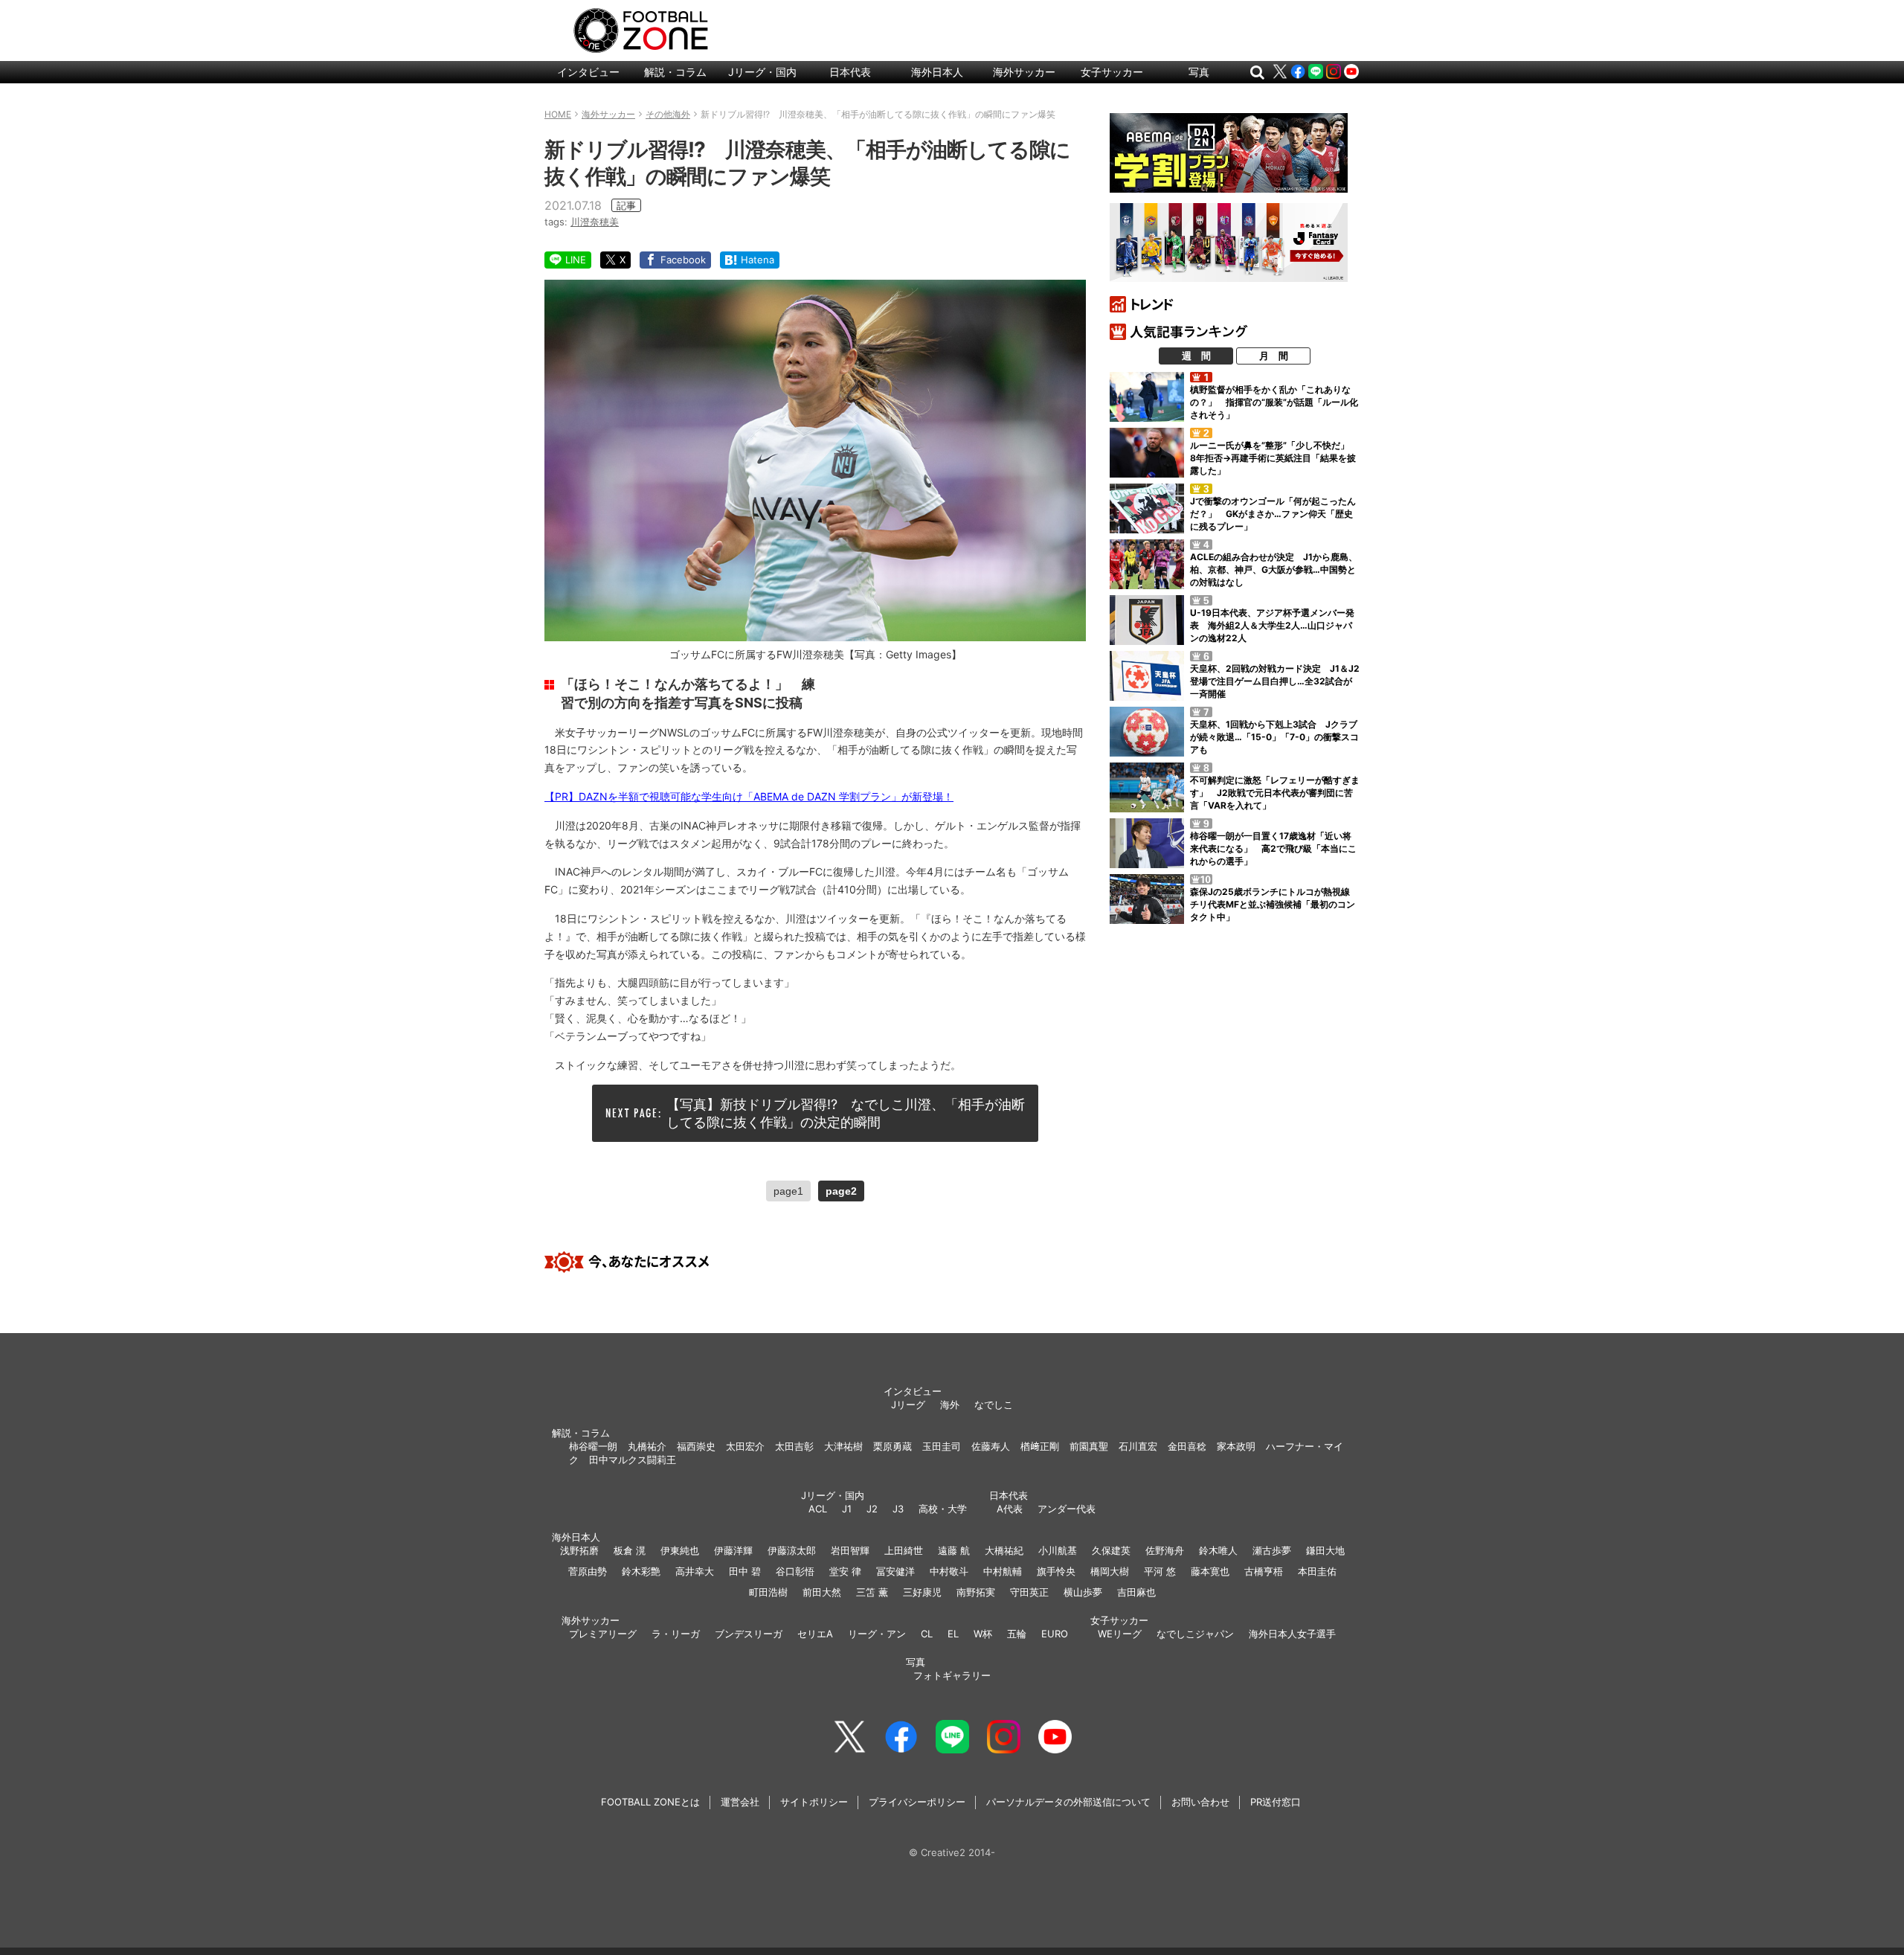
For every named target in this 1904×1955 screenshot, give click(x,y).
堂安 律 (845, 1571)
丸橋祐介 (647, 1446)
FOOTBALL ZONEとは (650, 1802)
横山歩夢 (1083, 1592)
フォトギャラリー (952, 1675)
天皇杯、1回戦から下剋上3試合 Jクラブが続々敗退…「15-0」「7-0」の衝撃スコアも (1274, 737)
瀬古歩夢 (1272, 1550)
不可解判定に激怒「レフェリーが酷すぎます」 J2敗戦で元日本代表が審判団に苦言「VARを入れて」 (1275, 793)
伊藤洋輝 (733, 1550)
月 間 (1274, 356)
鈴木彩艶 (641, 1571)
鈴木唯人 (1218, 1550)
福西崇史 (696, 1446)
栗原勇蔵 (892, 1446)
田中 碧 (745, 1571)
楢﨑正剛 (1040, 1446)
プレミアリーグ (603, 1634)
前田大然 (822, 1592)
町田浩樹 (768, 1592)
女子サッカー (1112, 72)
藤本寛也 (1210, 1571)
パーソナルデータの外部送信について (1068, 1802)
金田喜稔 (1187, 1446)
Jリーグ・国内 (762, 72)
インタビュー (588, 72)
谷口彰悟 (795, 1571)
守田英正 (1029, 1592)
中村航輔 (1003, 1571)
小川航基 (1058, 1550)
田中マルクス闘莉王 (633, 1460)
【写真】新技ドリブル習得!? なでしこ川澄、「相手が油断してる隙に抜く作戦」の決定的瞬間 (846, 1113)
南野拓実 (976, 1592)
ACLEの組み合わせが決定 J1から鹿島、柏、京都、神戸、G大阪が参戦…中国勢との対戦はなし (1274, 569)
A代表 (1010, 1509)
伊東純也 (680, 1550)
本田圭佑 (1317, 1571)
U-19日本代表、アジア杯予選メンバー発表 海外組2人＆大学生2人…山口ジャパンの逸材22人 (1272, 625)
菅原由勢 (588, 1571)
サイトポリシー (814, 1802)
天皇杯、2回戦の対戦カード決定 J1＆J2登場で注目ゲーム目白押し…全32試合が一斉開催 (1275, 681)
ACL (818, 1509)
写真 (1199, 72)
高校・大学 (943, 1509)
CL (927, 1634)
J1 (847, 1509)
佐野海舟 (1165, 1550)
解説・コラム (675, 72)
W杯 (983, 1634)
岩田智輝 (850, 1550)
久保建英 (1111, 1550)
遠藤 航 (954, 1550)
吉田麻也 (1136, 1592)
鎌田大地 (1325, 1550)
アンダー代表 (1067, 1509)
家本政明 (1236, 1446)
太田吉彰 (794, 1446)
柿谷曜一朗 (593, 1446)
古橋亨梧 (1264, 1571)
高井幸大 (695, 1571)
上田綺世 (904, 1550)
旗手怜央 (1056, 1571)
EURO (1055, 1634)
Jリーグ (908, 1405)
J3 (898, 1509)
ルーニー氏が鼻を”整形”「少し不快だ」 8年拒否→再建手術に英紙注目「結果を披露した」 (1274, 458)
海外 (950, 1405)
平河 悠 (1160, 1571)
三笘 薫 (872, 1592)
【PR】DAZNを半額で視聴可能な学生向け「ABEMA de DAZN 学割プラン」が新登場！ (749, 796)
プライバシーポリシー (917, 1802)
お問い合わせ (1200, 1802)
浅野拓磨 (579, 1550)
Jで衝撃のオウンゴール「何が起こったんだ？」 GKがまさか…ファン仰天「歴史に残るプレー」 (1273, 514)
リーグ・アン (877, 1634)
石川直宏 (1138, 1446)
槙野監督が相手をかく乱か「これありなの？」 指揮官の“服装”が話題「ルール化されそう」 (1274, 402)
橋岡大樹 (1110, 1571)
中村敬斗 (949, 1571)
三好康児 (922, 1592)
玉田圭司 (942, 1446)
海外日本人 (937, 72)
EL (953, 1634)
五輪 (1017, 1634)
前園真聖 (1089, 1446)
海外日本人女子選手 (1292, 1634)
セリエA (815, 1634)
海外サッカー (1024, 72)
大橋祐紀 (1004, 1550)
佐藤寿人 (991, 1446)
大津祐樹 (843, 1446)
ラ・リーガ (676, 1634)
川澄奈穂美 (595, 222)
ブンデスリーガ (749, 1634)
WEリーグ (1120, 1634)
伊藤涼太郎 (792, 1550)
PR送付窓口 (1276, 1802)
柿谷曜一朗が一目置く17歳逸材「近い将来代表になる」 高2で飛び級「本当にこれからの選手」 (1273, 848)
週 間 (1196, 356)
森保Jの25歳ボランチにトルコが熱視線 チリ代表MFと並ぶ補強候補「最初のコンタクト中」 (1274, 904)
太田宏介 (745, 1446)
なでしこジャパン (1195, 1634)
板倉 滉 (630, 1550)
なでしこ (994, 1405)
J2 (872, 1509)
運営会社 (740, 1802)
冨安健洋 (895, 1571)
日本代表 (850, 72)
